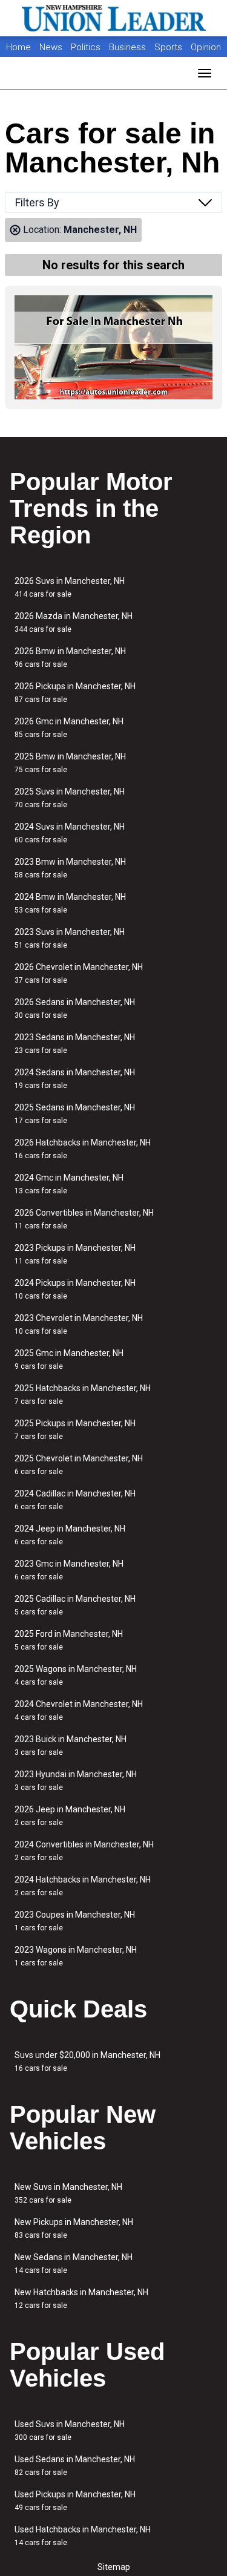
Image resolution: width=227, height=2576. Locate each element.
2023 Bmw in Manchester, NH (70, 868)
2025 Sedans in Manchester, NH (75, 1114)
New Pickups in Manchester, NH (74, 2228)
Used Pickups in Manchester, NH (75, 2501)
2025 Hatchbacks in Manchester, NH (83, 1395)
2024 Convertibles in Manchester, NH (84, 1851)
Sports (169, 47)
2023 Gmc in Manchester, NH (69, 1570)
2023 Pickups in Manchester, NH (75, 1254)
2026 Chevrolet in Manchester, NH (79, 973)
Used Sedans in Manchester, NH (75, 2466)
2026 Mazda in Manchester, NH (74, 622)
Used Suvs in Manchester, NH (70, 2430)
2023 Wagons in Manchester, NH (76, 1956)
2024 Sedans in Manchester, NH (75, 1079)
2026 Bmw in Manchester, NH (70, 657)
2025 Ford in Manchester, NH (69, 1640)
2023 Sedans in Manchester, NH (75, 1044)
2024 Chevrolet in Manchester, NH (79, 1710)
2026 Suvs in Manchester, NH (70, 587)
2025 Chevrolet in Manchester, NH (79, 1465)
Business (129, 47)
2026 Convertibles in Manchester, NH (84, 1219)
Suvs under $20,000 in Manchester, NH (87, 2061)
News (51, 47)
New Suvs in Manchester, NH (68, 2193)
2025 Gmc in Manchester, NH (69, 1359)
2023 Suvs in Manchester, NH (70, 938)
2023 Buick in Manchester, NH (71, 1745)
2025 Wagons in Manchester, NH (76, 1675)
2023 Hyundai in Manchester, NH (76, 1781)
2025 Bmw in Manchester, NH (70, 763)
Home (18, 47)
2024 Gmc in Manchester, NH (69, 1184)
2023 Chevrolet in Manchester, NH (79, 1324)
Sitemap (114, 2567)
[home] (114, 18)
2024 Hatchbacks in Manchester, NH (83, 1886)
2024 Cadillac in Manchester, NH (75, 1500)
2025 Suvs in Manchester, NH (70, 798)
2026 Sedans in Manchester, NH (75, 1008)
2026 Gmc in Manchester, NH (69, 728)
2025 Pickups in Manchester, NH (75, 1430)
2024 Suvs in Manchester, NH (70, 833)
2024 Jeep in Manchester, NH (70, 1535)
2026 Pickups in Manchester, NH (75, 693)
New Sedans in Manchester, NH (74, 2263)
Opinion (206, 47)
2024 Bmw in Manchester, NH (70, 903)
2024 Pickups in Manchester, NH (75, 1289)
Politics (86, 47)
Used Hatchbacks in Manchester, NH (83, 2536)
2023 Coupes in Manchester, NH (75, 1921)
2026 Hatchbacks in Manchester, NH (83, 1149)
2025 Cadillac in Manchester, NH (75, 1605)
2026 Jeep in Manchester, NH (70, 1816)
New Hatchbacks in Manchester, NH (81, 2299)
